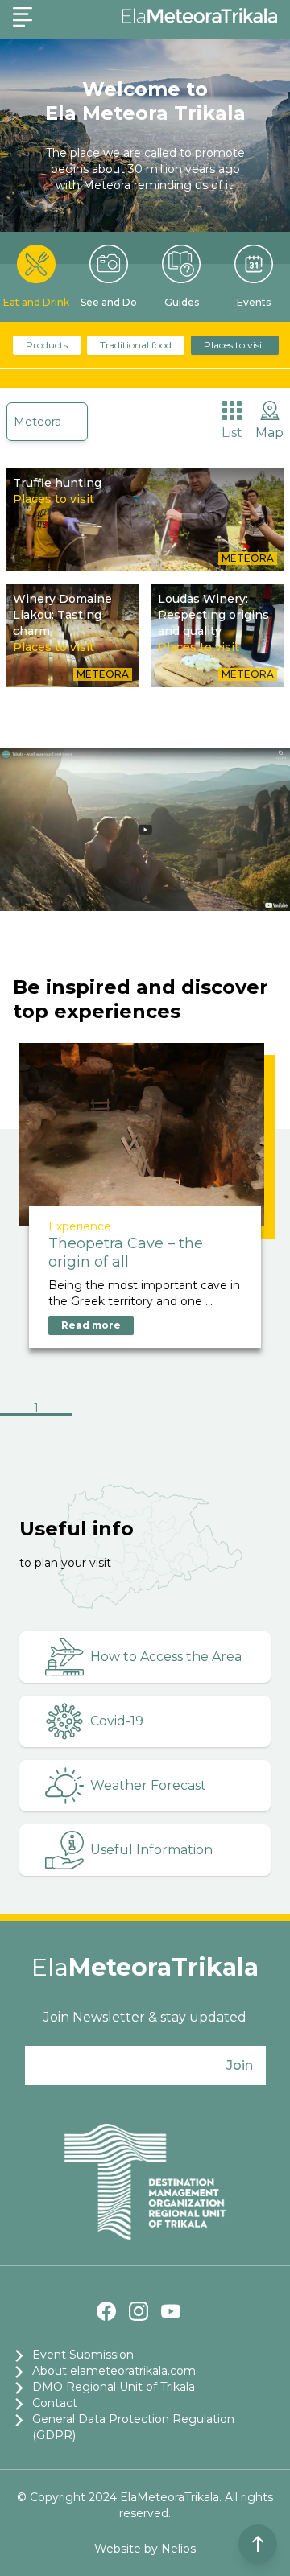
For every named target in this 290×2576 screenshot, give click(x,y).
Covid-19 (117, 1721)
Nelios (178, 2549)
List (232, 433)
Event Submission (83, 2355)
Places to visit (235, 345)
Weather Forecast (148, 1785)
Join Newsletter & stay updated (145, 2017)
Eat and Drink (36, 302)
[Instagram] (139, 2311)
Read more (91, 1325)
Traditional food (136, 345)
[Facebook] (106, 2311)
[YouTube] (171, 2311)
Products (47, 345)
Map (269, 433)
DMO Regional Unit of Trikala (114, 2387)
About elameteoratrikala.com (114, 2371)
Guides (182, 302)
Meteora (37, 422)
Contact (55, 2403)
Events (254, 302)
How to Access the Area (166, 1657)
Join (240, 2065)
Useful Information (151, 1850)
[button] (36, 1410)
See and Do (109, 302)
